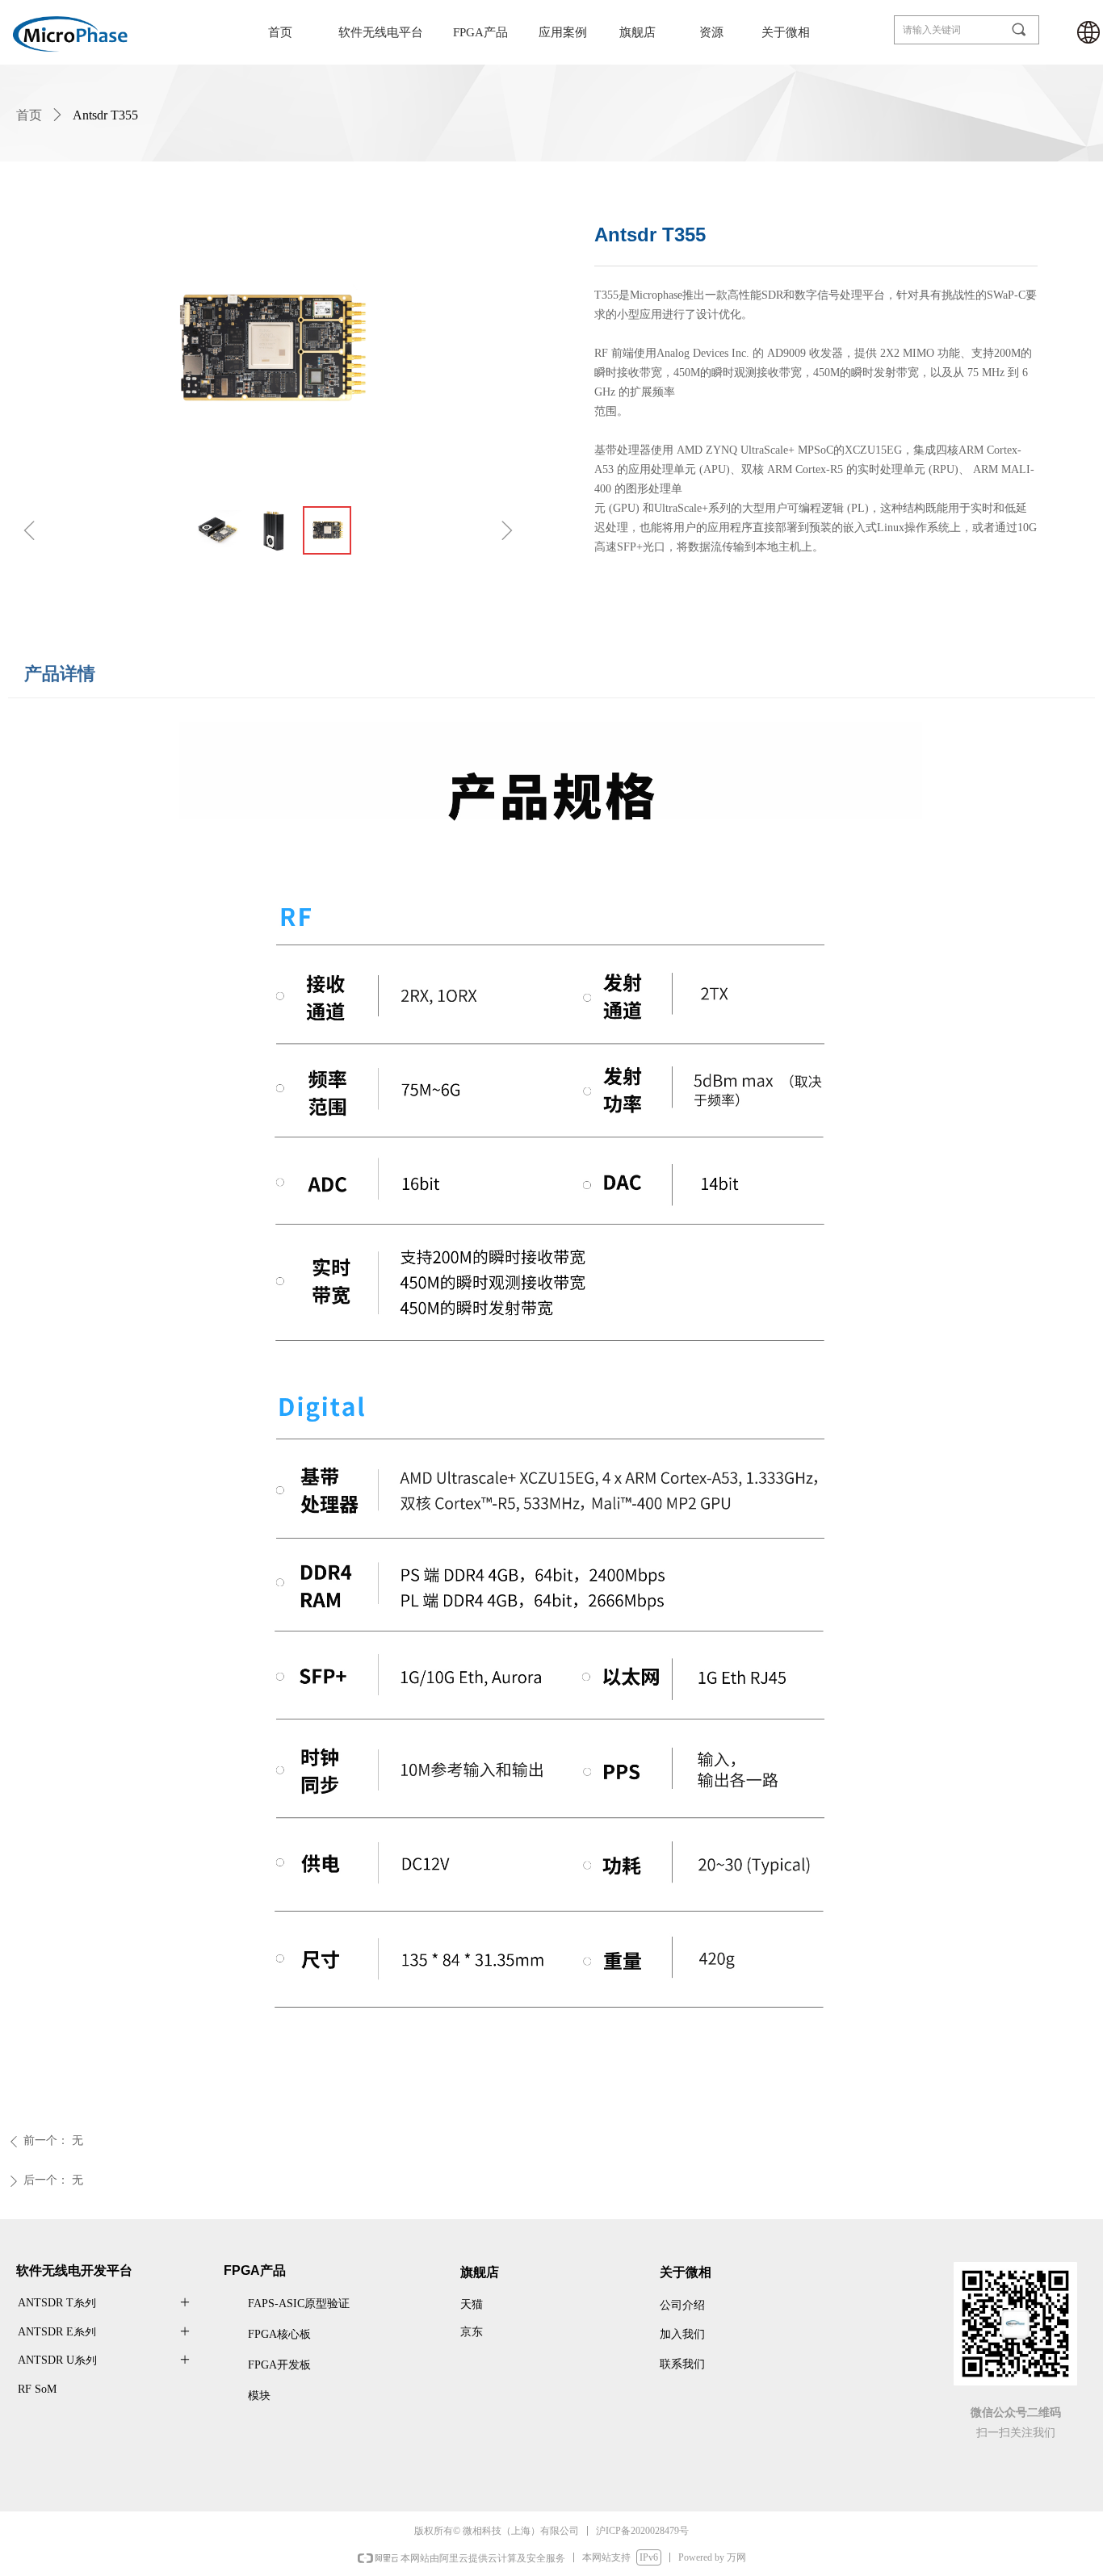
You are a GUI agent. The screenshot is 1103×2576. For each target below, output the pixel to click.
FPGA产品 (480, 32)
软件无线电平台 (381, 32)
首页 (280, 32)
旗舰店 (637, 32)
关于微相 (786, 32)
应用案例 (563, 32)
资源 (711, 32)
